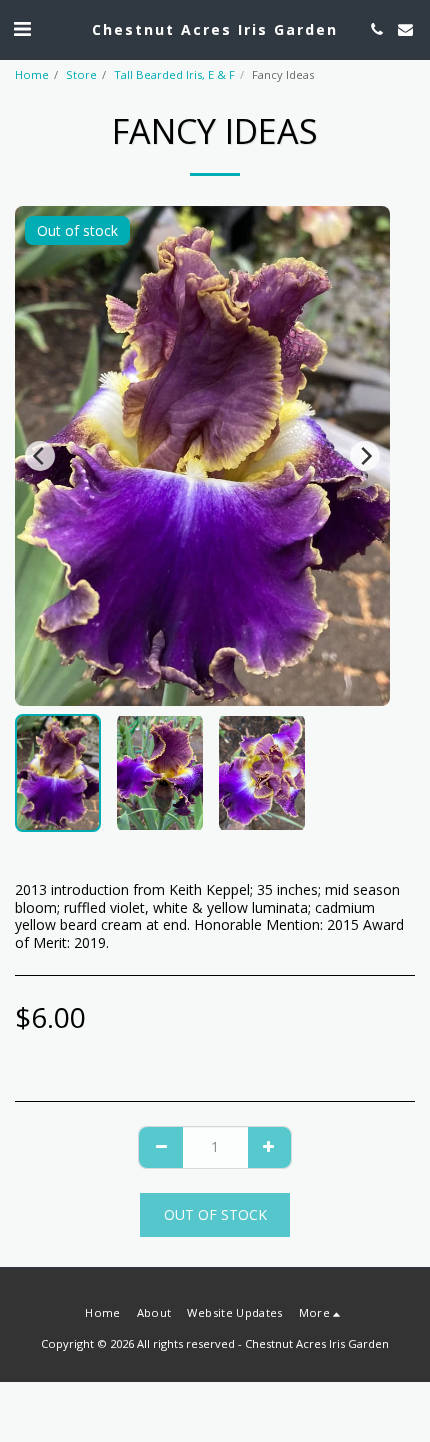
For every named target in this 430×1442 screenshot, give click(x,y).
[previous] (40, 456)
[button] (22, 28)
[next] (365, 456)
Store (81, 74)
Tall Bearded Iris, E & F (174, 74)
